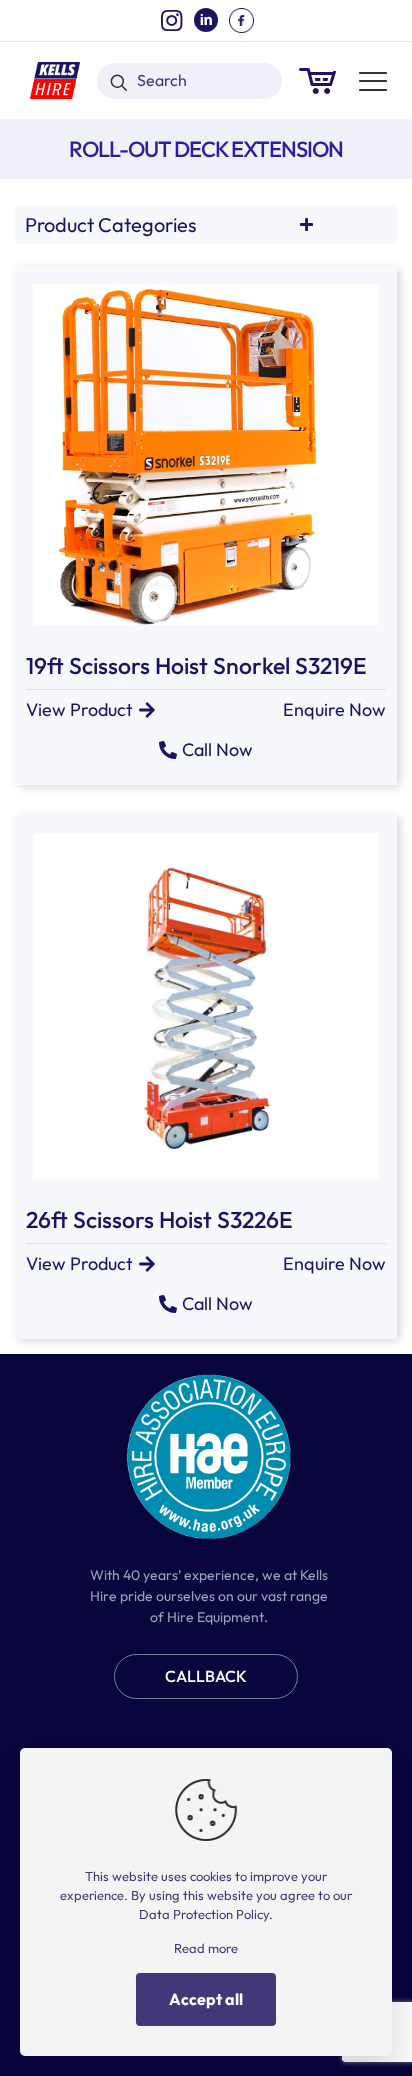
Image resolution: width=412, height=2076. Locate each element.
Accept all (206, 1999)
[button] (334, 710)
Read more (206, 1948)
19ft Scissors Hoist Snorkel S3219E (196, 665)
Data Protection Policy (204, 1914)
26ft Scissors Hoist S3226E (159, 1219)
